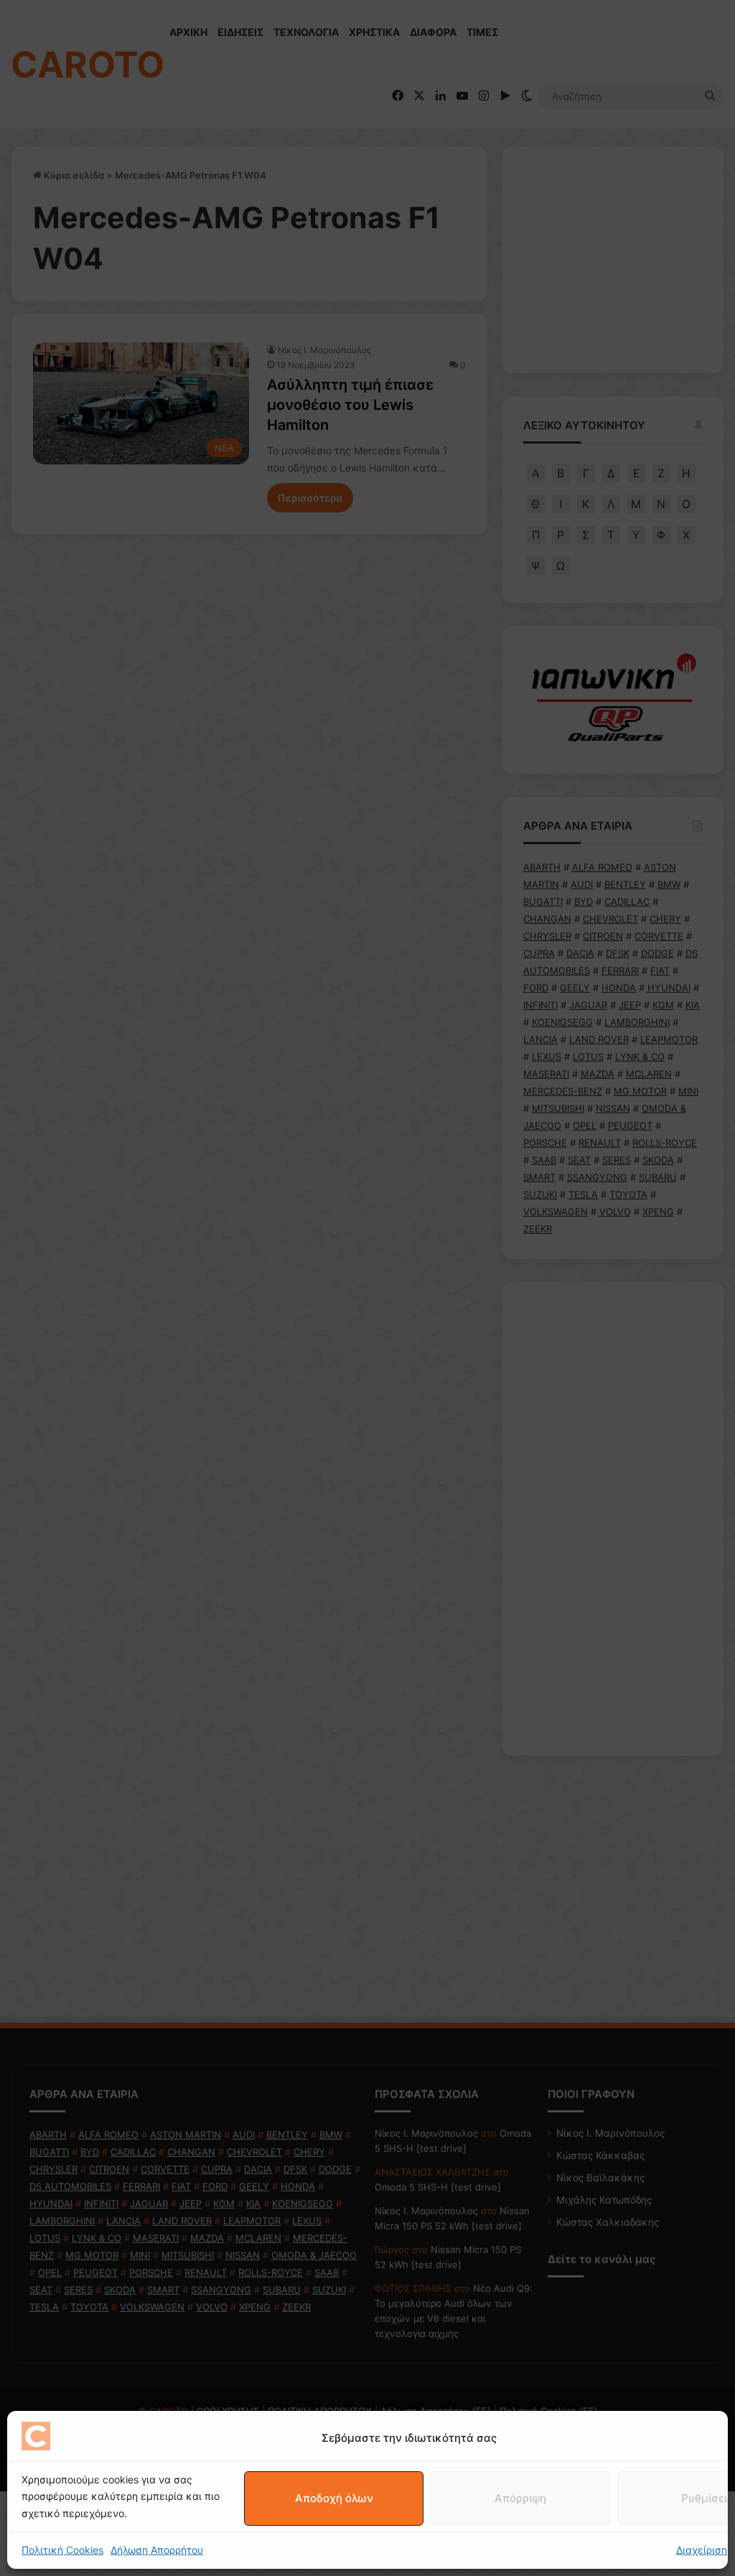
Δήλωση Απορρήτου (157, 2550)
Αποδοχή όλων (334, 2498)
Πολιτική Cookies (62, 2550)
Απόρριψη (520, 2498)
